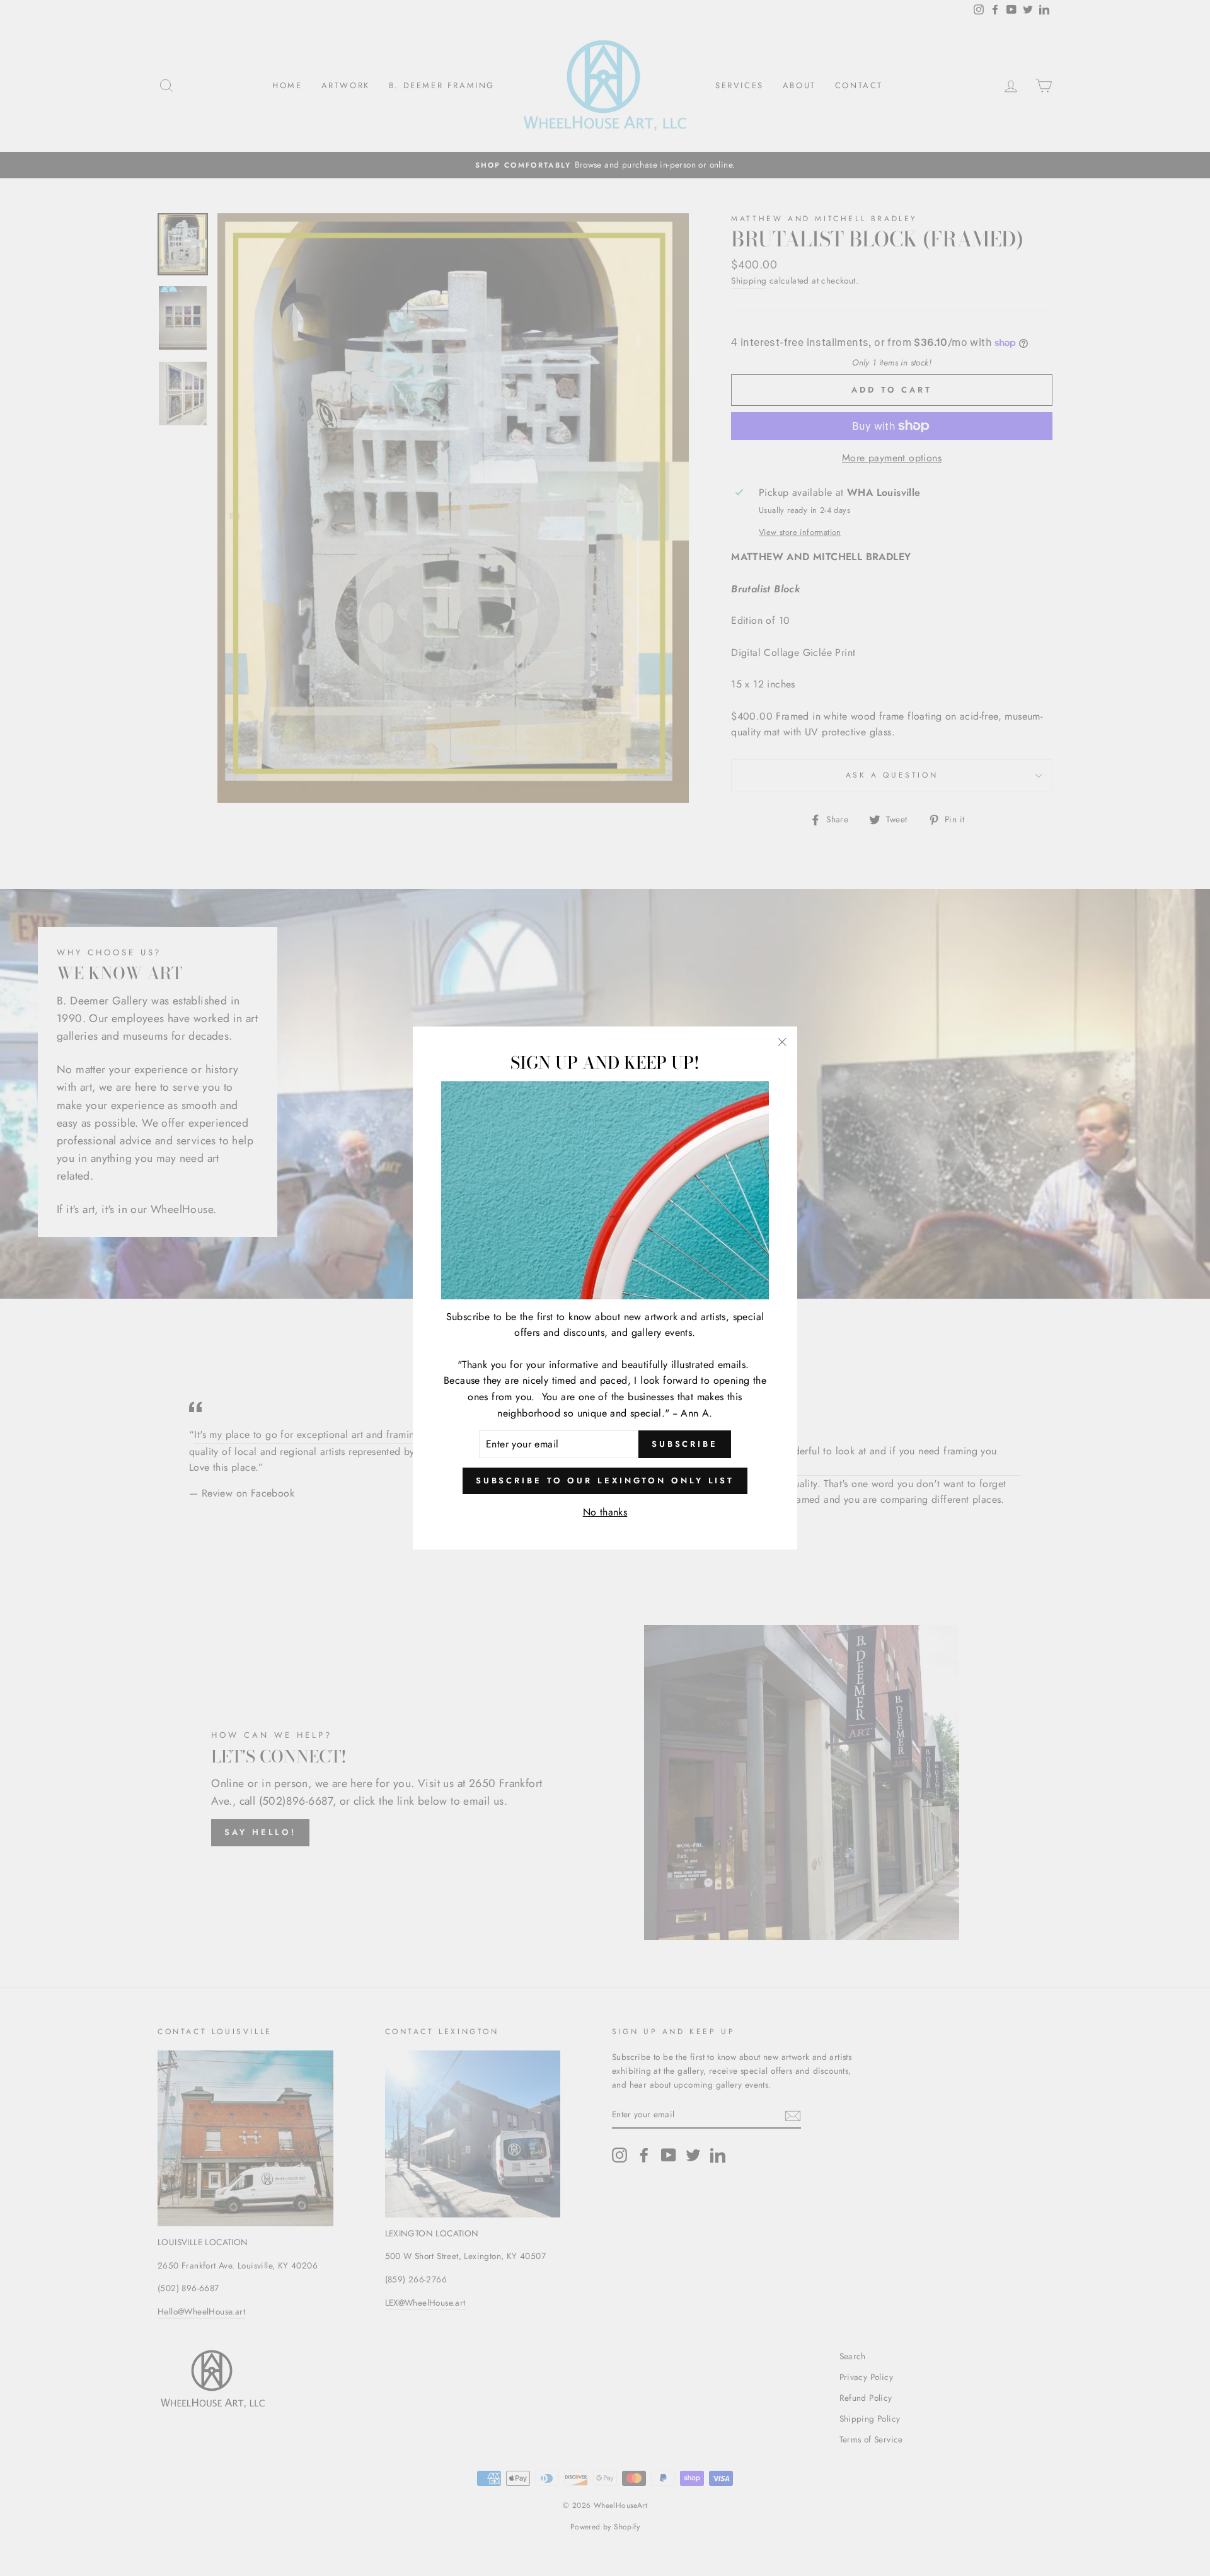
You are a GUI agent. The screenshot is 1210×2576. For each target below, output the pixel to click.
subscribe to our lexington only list (605, 1481)
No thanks (605, 1512)
